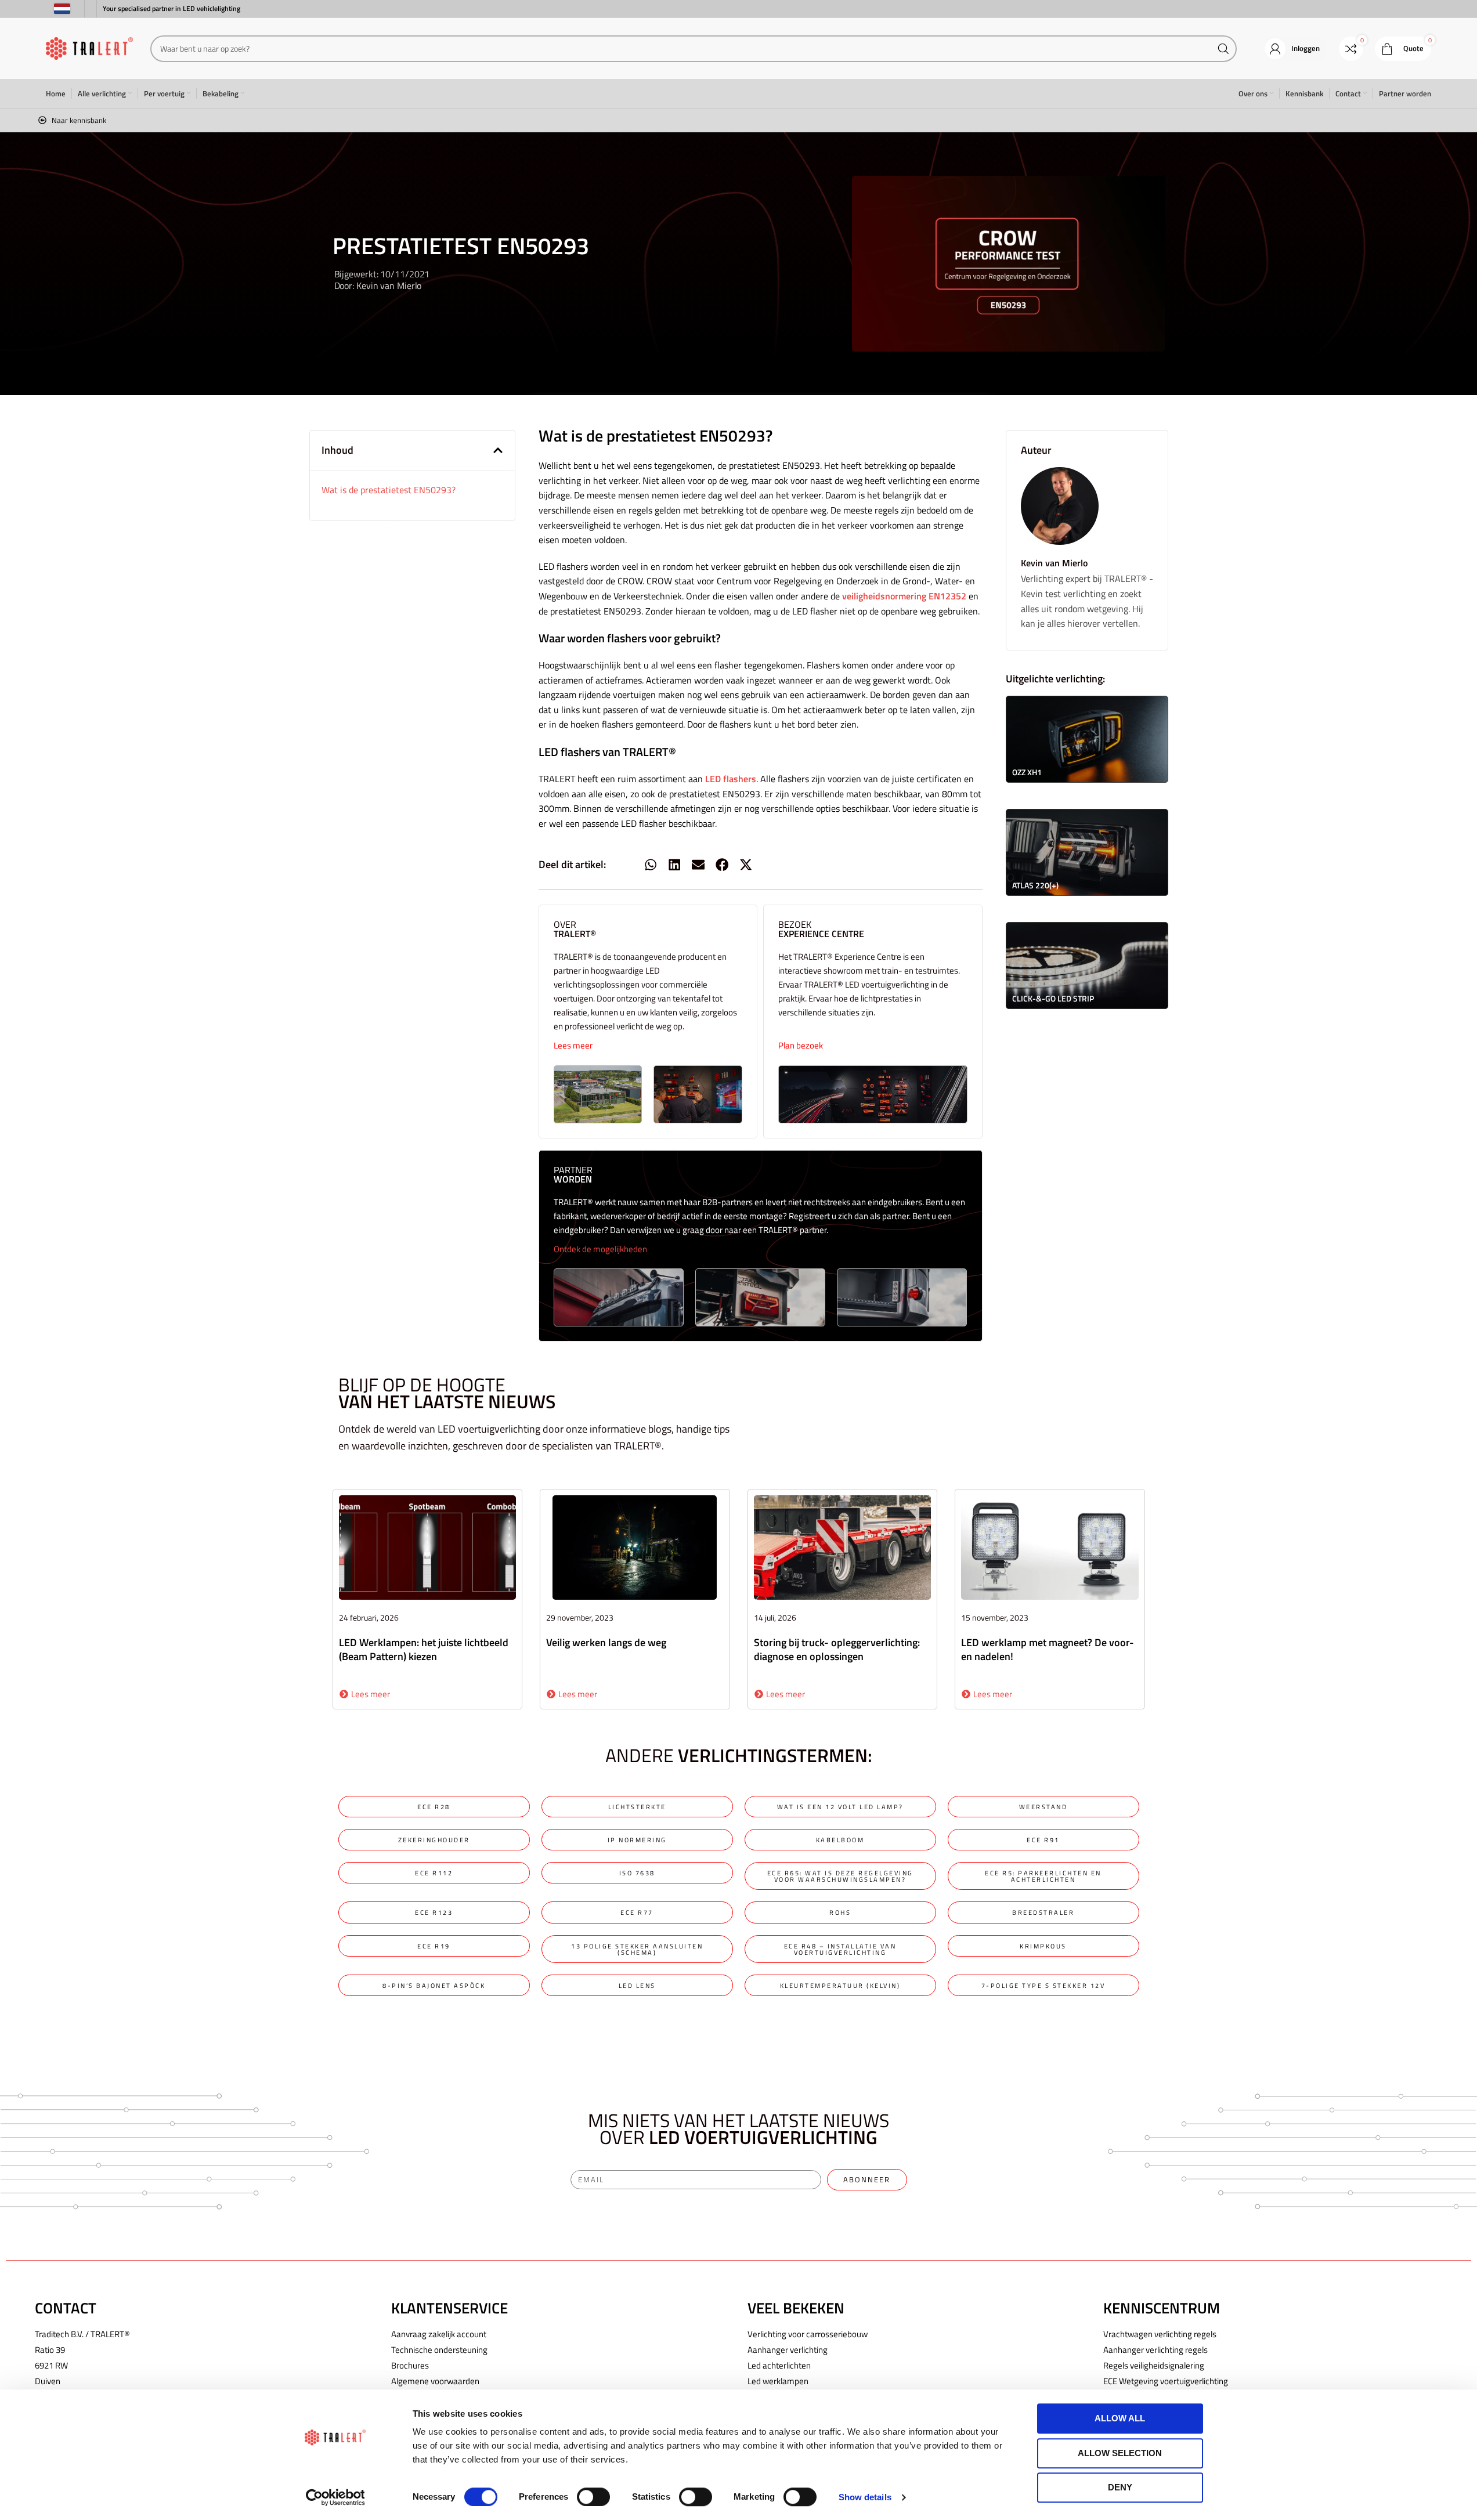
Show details (865, 2497)
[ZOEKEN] (1223, 49)
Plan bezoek (801, 1045)
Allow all (1120, 2418)
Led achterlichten (779, 2365)
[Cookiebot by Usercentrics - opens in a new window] (335, 2497)
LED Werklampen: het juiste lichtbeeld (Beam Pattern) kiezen (424, 1649)
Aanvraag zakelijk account (439, 2334)
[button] (498, 450)
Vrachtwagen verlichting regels (1160, 2334)
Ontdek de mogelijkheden (600, 1249)
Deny (1120, 2487)
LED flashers (731, 779)
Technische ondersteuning (439, 2350)
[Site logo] (89, 48)
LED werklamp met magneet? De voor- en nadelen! (1048, 1649)
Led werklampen (778, 2381)
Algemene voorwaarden (435, 2381)
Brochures (410, 2365)
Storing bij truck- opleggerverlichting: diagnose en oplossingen (837, 1649)
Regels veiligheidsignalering (1154, 2365)
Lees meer (573, 1045)
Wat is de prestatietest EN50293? (389, 490)
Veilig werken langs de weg (606, 1642)
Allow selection (1120, 2453)
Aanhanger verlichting (788, 2350)
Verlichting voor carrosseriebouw (808, 2334)
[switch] (593, 2497)
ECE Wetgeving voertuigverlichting (1166, 2381)
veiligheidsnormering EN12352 (904, 596)
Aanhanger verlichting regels (1155, 2350)
